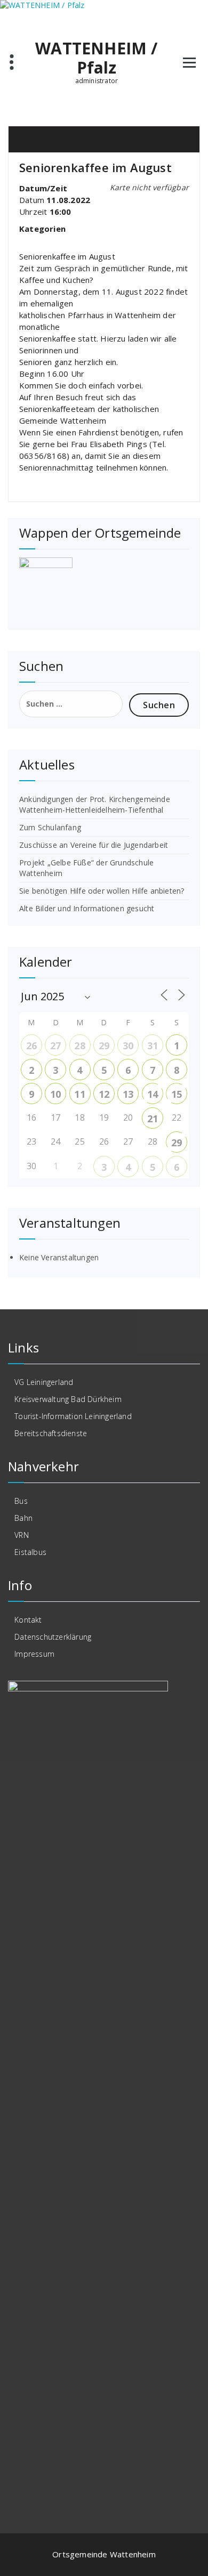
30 (128, 1046)
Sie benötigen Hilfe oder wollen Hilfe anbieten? (102, 891)
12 (104, 1094)
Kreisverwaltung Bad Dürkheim (68, 1399)
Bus (21, 1501)
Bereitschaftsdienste (51, 1433)
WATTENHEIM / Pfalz (96, 58)
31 (153, 1046)
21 (153, 1119)
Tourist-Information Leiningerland (73, 1416)
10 (55, 1094)
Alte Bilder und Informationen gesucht (87, 908)
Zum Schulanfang (50, 827)
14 (153, 1094)
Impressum (34, 1654)
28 (79, 1046)
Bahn (23, 1518)
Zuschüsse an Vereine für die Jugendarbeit (94, 845)
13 (128, 1094)
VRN (22, 1535)
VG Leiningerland (44, 1382)
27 (55, 1046)
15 (177, 1094)
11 (79, 1094)
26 (31, 1046)
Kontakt (28, 1620)
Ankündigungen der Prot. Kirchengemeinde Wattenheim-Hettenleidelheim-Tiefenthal (95, 804)
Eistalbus (30, 1552)
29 (104, 1046)
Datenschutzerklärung (53, 1637)
